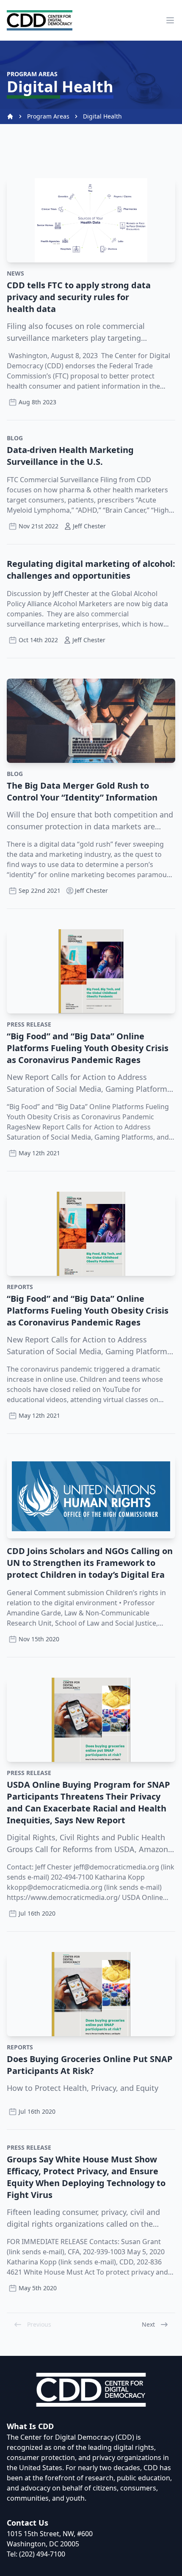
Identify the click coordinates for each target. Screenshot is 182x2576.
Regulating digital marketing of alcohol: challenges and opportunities (91, 570)
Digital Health (102, 116)
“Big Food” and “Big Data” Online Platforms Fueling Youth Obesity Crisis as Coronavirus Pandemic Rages (88, 1048)
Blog (15, 438)
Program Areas (48, 116)
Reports (20, 1287)
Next (148, 2324)
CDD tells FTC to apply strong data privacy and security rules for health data (79, 297)
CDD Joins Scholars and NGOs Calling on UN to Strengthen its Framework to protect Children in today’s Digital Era (90, 1563)
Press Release (29, 1024)
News (15, 273)
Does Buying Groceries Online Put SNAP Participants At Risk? (90, 2065)
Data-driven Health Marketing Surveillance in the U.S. (70, 456)
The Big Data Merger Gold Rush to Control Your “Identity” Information (82, 791)
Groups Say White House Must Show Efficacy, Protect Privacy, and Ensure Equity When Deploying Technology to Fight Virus (86, 2177)
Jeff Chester (91, 890)
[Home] (10, 116)
